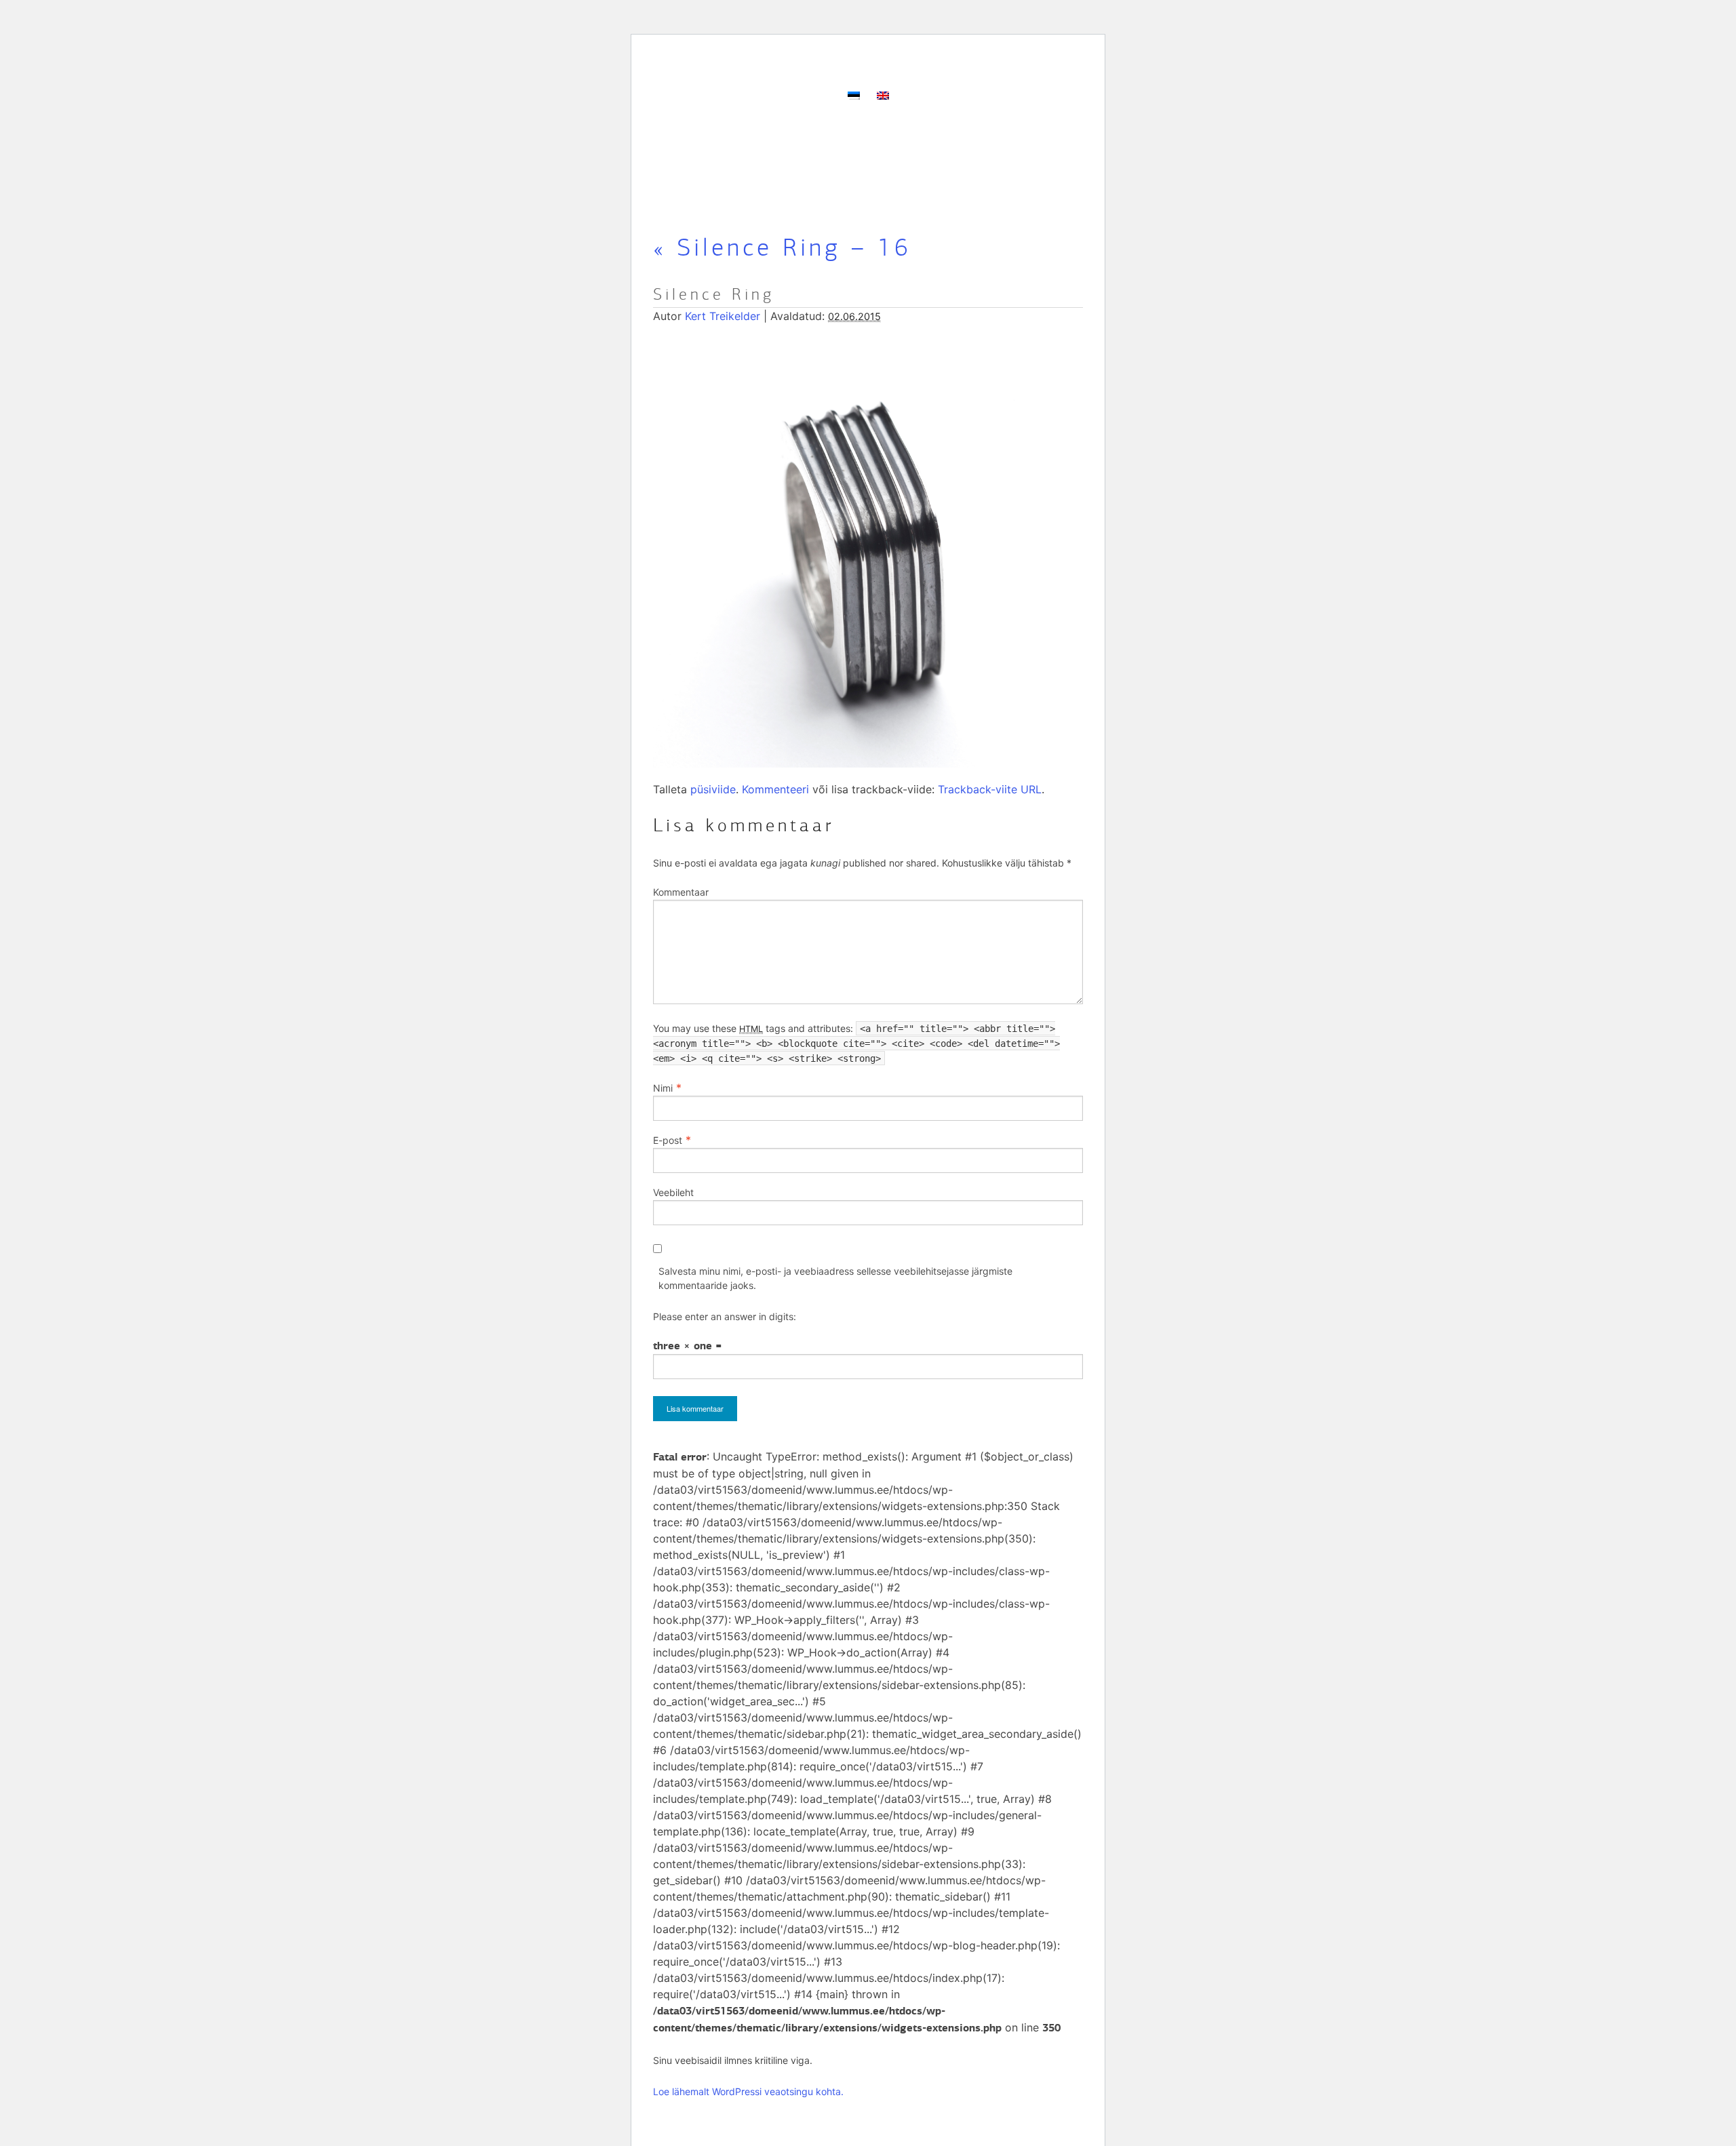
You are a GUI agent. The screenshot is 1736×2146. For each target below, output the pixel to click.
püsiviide (713, 789)
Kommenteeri (775, 789)
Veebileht (673, 1192)
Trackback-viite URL (990, 789)
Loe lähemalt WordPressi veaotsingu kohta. (748, 2091)
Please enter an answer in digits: (725, 1316)
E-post (668, 1140)
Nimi (663, 1088)
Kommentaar (681, 892)
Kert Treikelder (723, 316)
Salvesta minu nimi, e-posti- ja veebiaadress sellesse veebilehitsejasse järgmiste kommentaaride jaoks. (835, 1278)
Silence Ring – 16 (782, 247)
